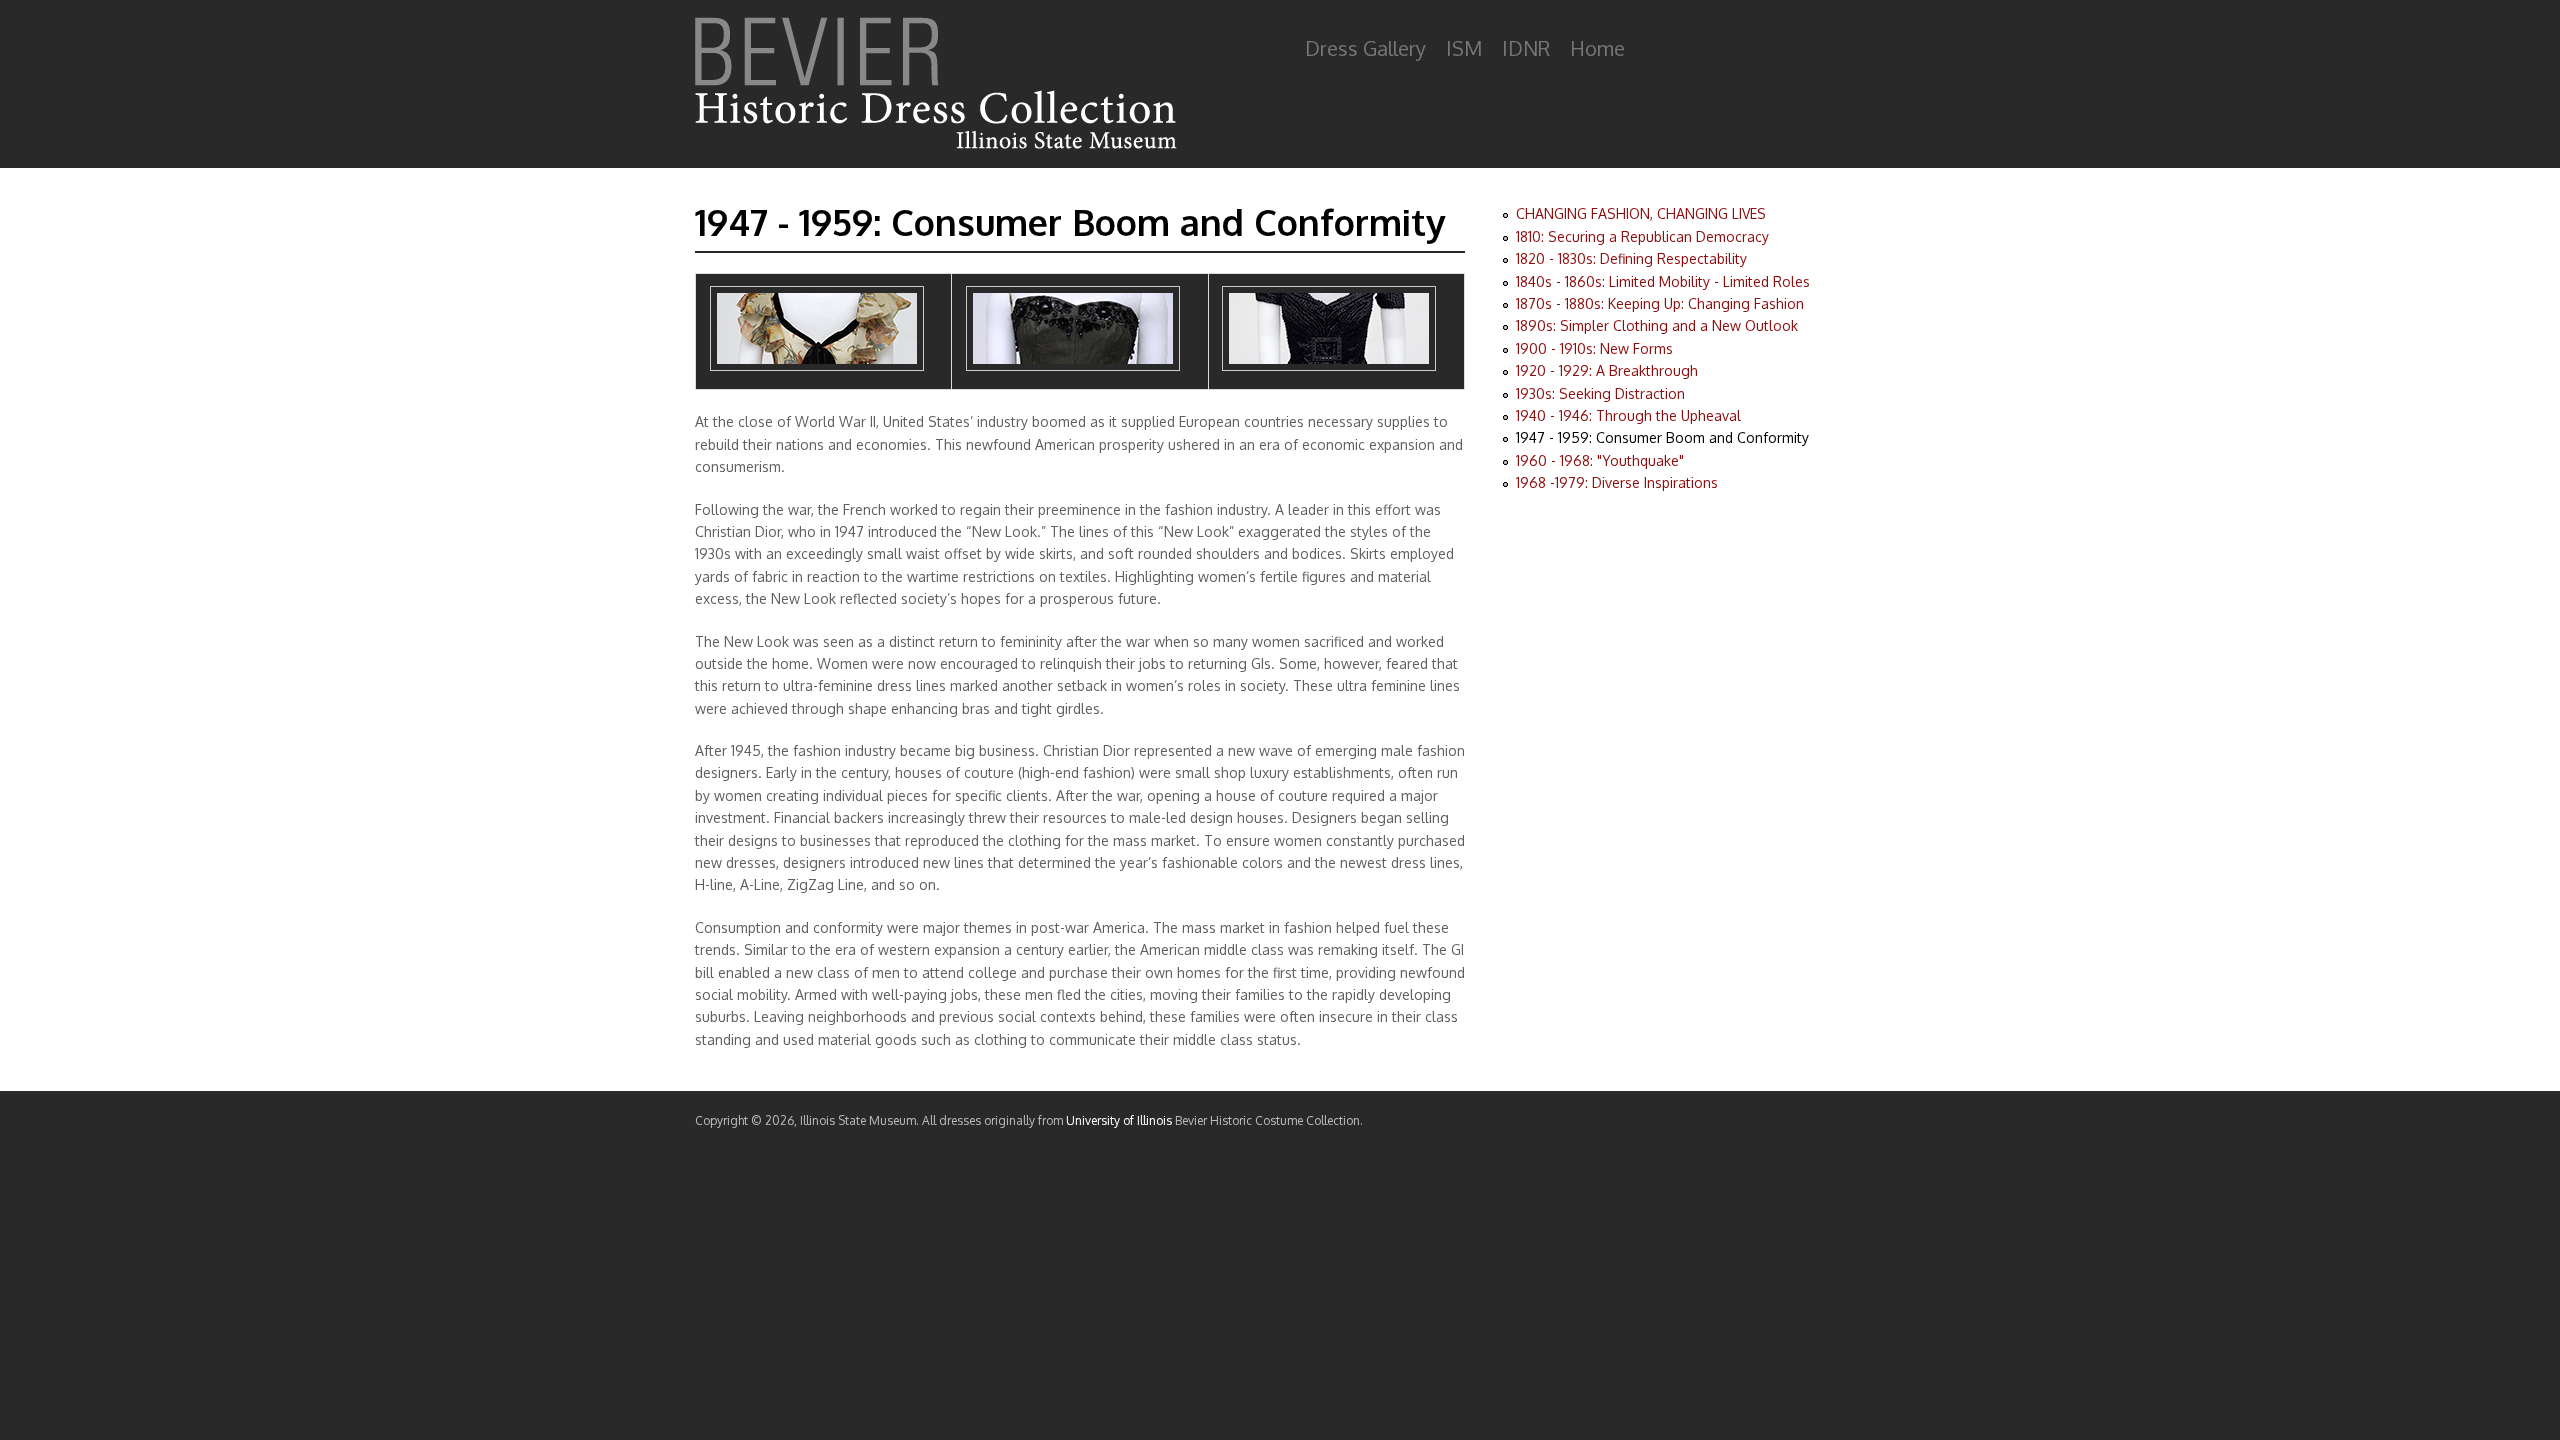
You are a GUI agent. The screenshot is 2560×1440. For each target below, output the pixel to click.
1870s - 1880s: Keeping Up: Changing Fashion (1660, 303)
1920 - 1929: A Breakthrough (1607, 370)
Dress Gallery (1365, 48)
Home (1597, 48)
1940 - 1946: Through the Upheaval (1628, 415)
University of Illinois (1119, 1120)
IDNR (1526, 48)
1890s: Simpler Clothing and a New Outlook (1657, 325)
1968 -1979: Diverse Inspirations (1617, 482)
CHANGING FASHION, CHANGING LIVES (1641, 213)
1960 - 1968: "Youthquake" (1600, 460)
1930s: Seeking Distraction (1600, 393)
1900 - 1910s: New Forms (1594, 348)
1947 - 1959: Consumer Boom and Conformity (1662, 437)
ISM (1464, 48)
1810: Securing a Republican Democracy (1642, 236)
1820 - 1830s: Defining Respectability (1631, 258)
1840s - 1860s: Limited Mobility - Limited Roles (1663, 281)
